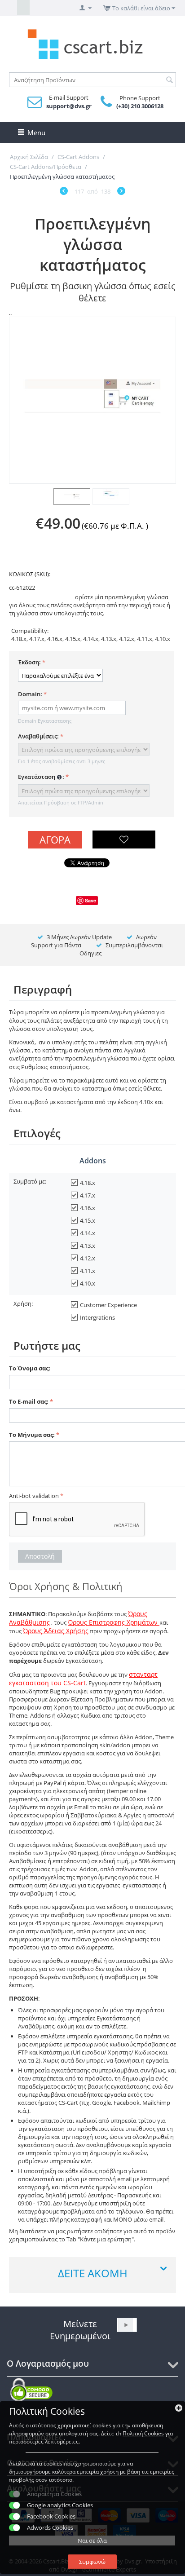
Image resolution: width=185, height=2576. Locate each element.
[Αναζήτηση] (169, 80)
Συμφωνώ (92, 2562)
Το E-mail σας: (29, 1401)
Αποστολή (40, 1556)
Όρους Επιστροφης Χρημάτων (114, 1622)
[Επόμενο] (121, 192)
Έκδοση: (29, 662)
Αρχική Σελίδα (29, 157)
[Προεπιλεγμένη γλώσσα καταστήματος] (92, 400)
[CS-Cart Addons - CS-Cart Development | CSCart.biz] (92, 43)
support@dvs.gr (69, 106)
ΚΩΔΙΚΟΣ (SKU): (30, 574)
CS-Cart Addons (78, 157)
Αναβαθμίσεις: (38, 736)
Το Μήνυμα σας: (32, 1435)
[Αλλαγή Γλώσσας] (11, 8)
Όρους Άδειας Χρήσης (56, 1631)
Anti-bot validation (34, 1496)
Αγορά (55, 840)
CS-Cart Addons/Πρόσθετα (46, 167)
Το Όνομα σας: (30, 1368)
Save (90, 900)
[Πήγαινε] (126, 2325)
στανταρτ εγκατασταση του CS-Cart (83, 1679)
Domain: (30, 694)
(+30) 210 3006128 (140, 106)
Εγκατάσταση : (41, 777)
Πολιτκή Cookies (143, 2433)
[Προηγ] (64, 192)
